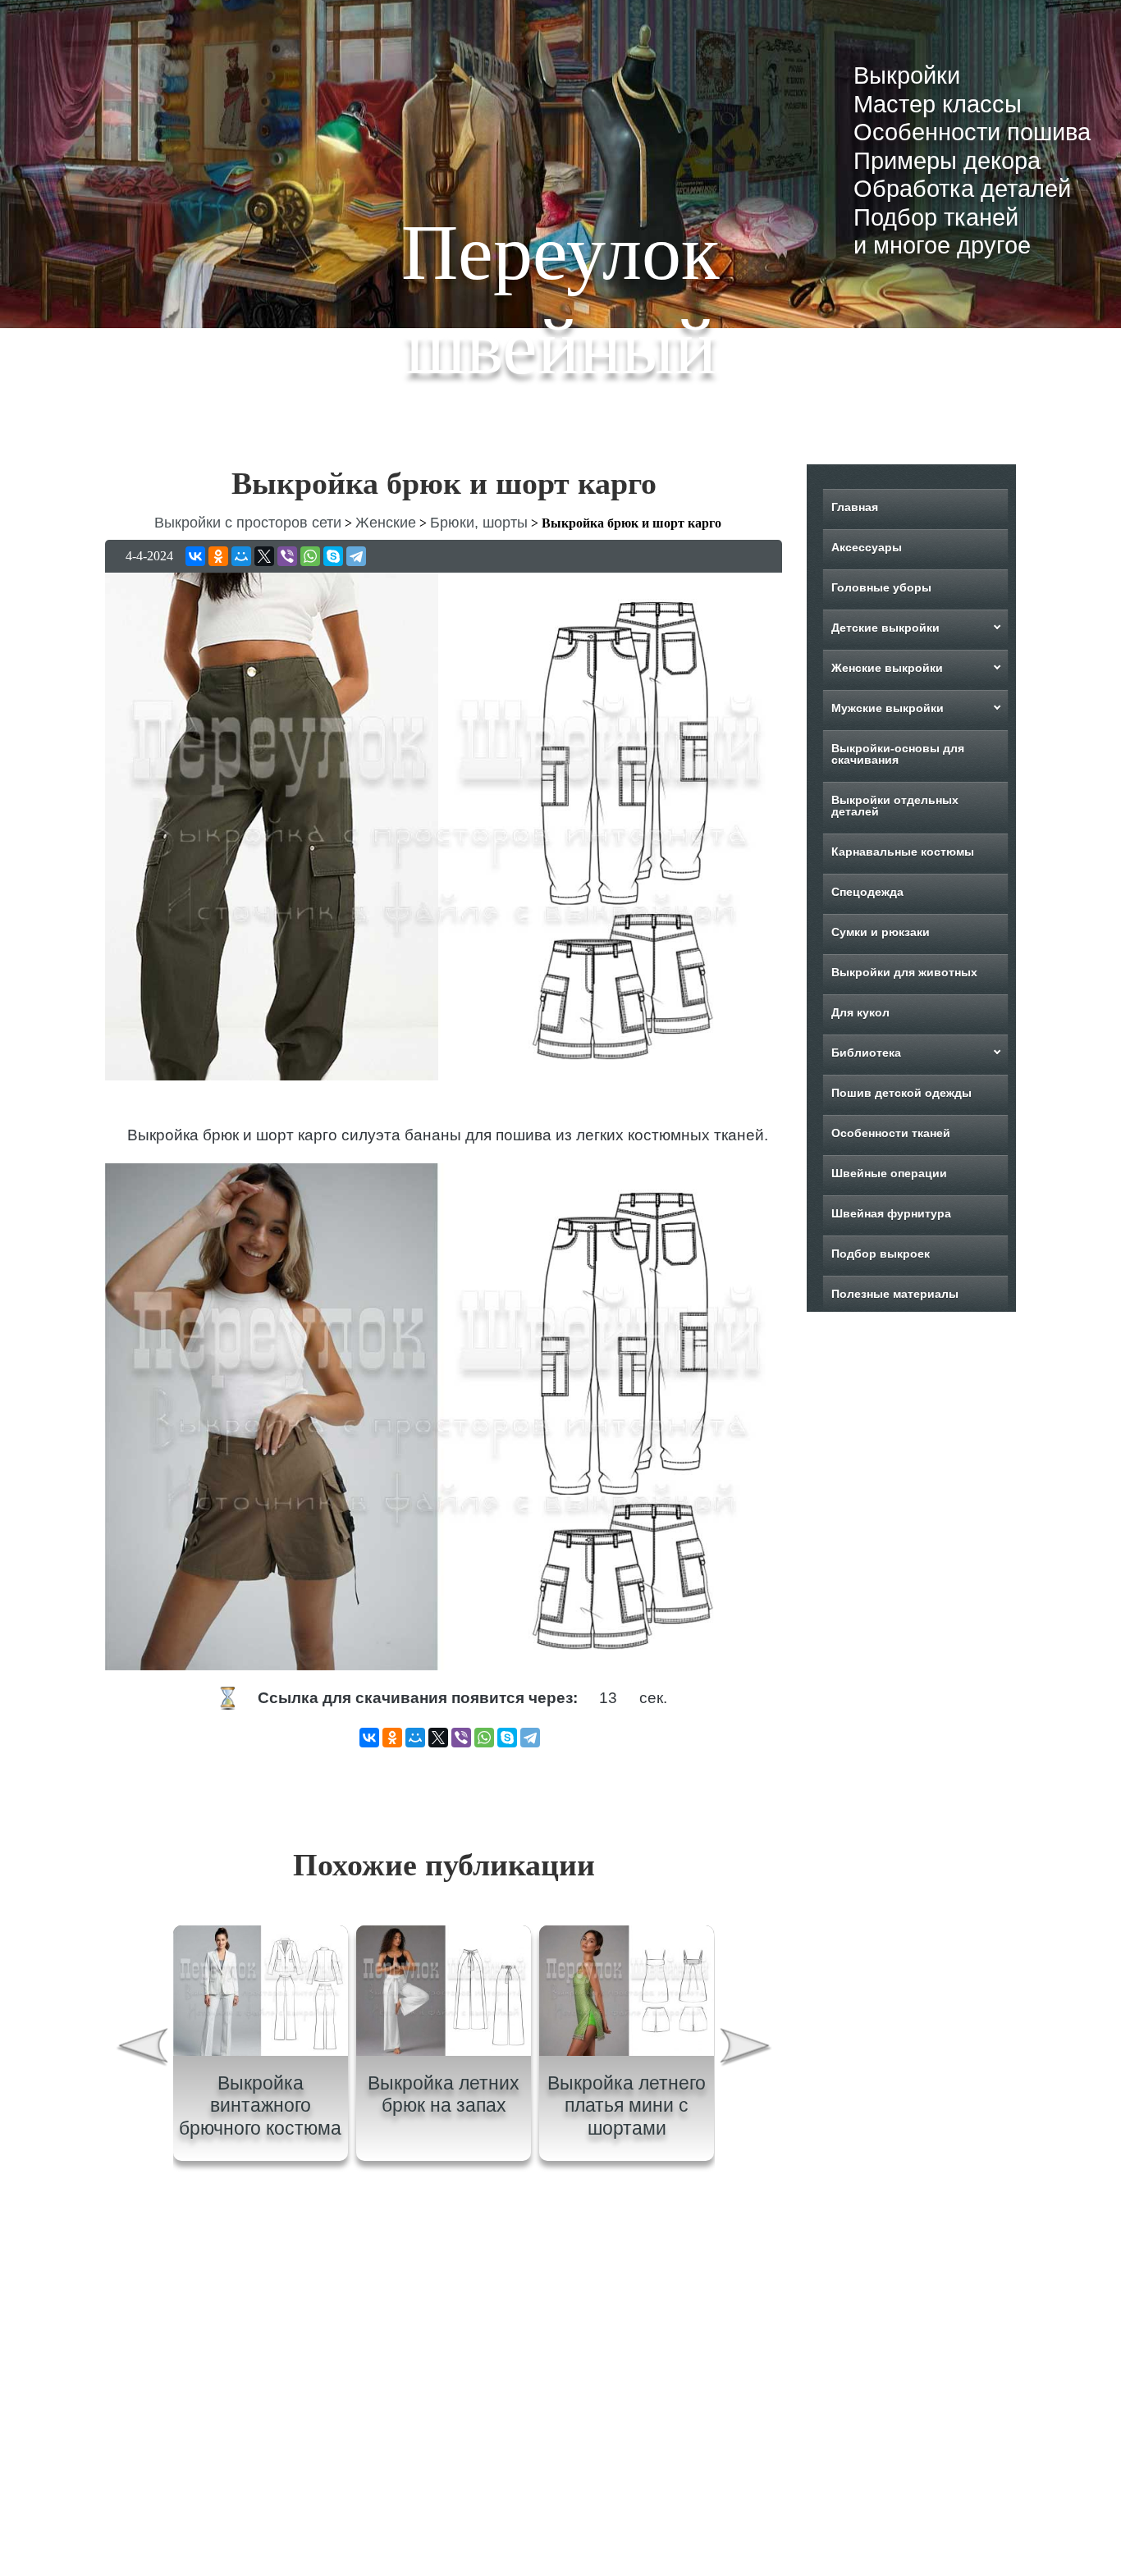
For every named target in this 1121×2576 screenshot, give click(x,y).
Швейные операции (889, 1173)
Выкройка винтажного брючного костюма (260, 2106)
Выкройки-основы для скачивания (898, 754)
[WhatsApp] (310, 556)
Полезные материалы (895, 1294)
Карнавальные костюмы (903, 852)
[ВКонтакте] (195, 556)
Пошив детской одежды (901, 1093)
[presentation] (141, 2049)
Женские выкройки (887, 668)
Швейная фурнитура (891, 1213)
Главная (855, 507)
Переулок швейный (560, 299)
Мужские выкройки (888, 708)
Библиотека (866, 1053)
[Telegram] (356, 556)
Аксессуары (867, 547)
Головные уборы (881, 587)
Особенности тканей (891, 1133)
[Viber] (287, 556)
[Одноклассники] (218, 556)
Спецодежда (867, 892)
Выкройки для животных (904, 972)
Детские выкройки (885, 628)
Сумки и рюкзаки (881, 932)
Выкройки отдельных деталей (895, 806)
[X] (264, 556)
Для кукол (860, 1012)
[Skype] (333, 556)
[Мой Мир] (241, 556)
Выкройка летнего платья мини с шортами (627, 2106)
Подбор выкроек (881, 1254)
